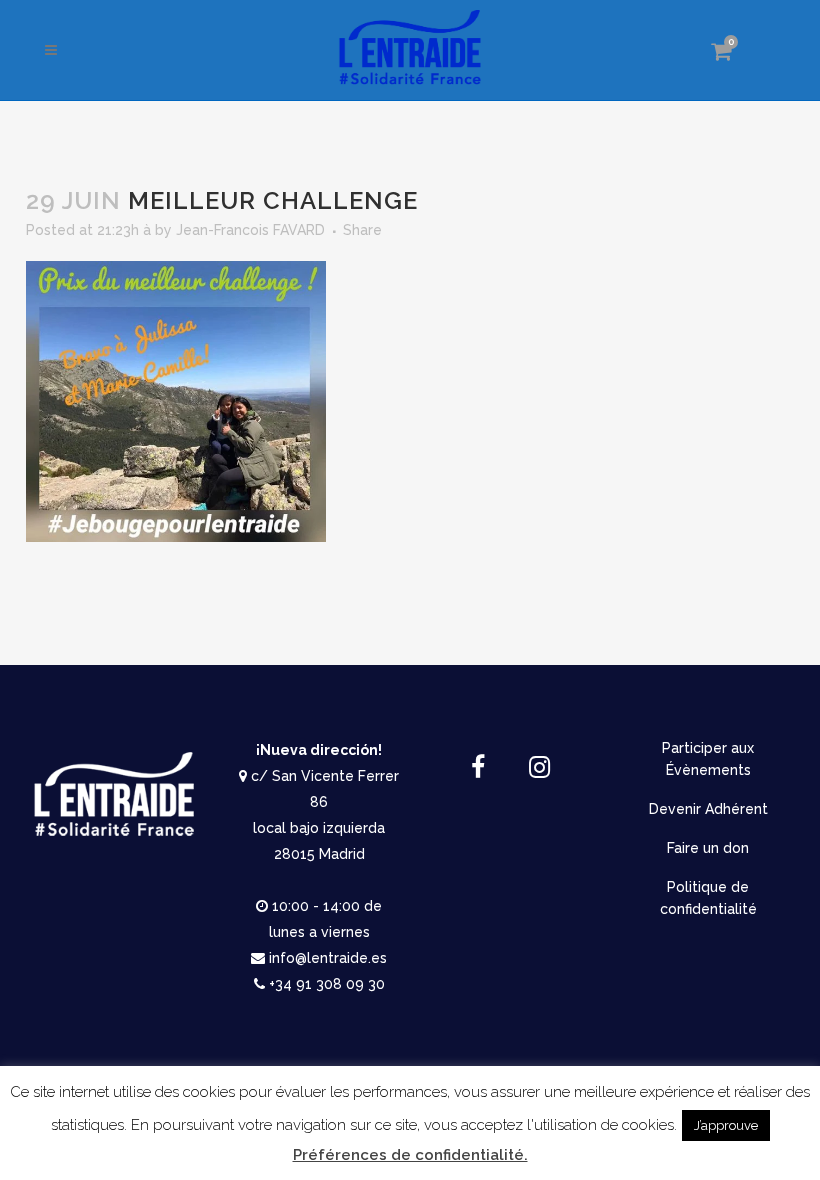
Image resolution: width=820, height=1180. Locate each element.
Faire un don (708, 848)
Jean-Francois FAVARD (250, 230)
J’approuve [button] (726, 1125)
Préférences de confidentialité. (410, 1155)
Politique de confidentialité (708, 898)
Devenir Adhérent (708, 809)
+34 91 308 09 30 (327, 984)
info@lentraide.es (328, 958)
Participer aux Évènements (708, 759)
